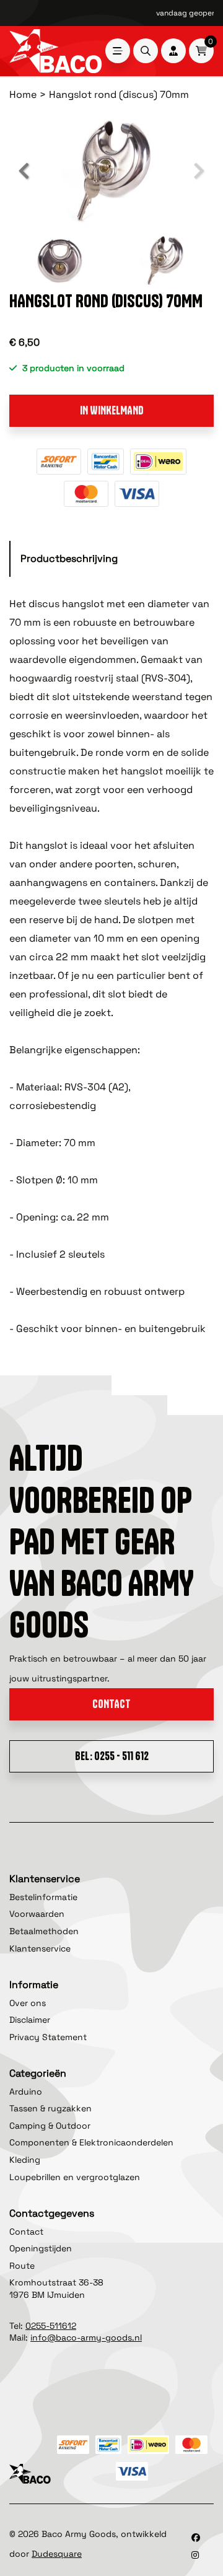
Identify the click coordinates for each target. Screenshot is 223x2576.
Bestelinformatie (43, 1897)
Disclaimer (30, 2020)
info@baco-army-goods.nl (86, 2337)
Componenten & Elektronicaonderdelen (91, 2142)
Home (23, 94)
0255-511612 (51, 2326)
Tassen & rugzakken (50, 2108)
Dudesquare (57, 2554)
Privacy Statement (48, 2037)
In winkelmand (112, 410)
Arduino (26, 2092)
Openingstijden (41, 2248)
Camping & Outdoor (50, 2126)
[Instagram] (195, 2555)
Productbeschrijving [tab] (69, 559)
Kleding (25, 2160)
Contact (111, 1704)
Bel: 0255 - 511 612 (112, 1756)
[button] (25, 171)
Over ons (28, 2003)
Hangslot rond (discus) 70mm (119, 94)
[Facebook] (196, 2538)
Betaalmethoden (44, 1931)
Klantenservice (40, 1948)
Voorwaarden (37, 1914)
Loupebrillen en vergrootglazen (75, 2177)
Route (22, 2266)
